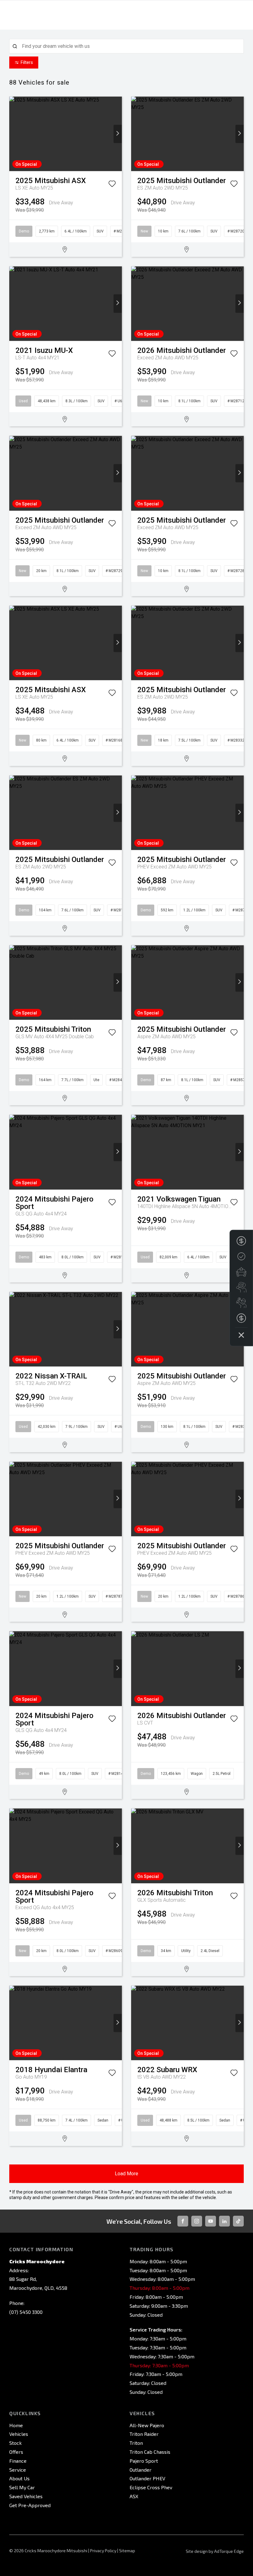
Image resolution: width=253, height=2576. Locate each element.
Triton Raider (144, 2434)
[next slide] (118, 134)
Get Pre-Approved (30, 2505)
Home (16, 2425)
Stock (15, 2443)
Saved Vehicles (26, 2496)
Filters (27, 62)
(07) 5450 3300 (26, 2312)
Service (18, 2470)
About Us (19, 2478)
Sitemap (127, 2551)
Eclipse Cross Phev (151, 2487)
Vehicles (19, 2434)
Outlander (141, 2470)
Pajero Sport (144, 2461)
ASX (134, 2496)
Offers (16, 2452)
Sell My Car (22, 2487)
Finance (18, 2461)
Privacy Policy (103, 2551)
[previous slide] (13, 134)
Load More (126, 2174)
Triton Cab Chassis (150, 2452)
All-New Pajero (147, 2425)
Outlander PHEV (147, 2478)
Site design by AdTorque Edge (215, 2551)
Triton (136, 2443)
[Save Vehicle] (112, 185)
